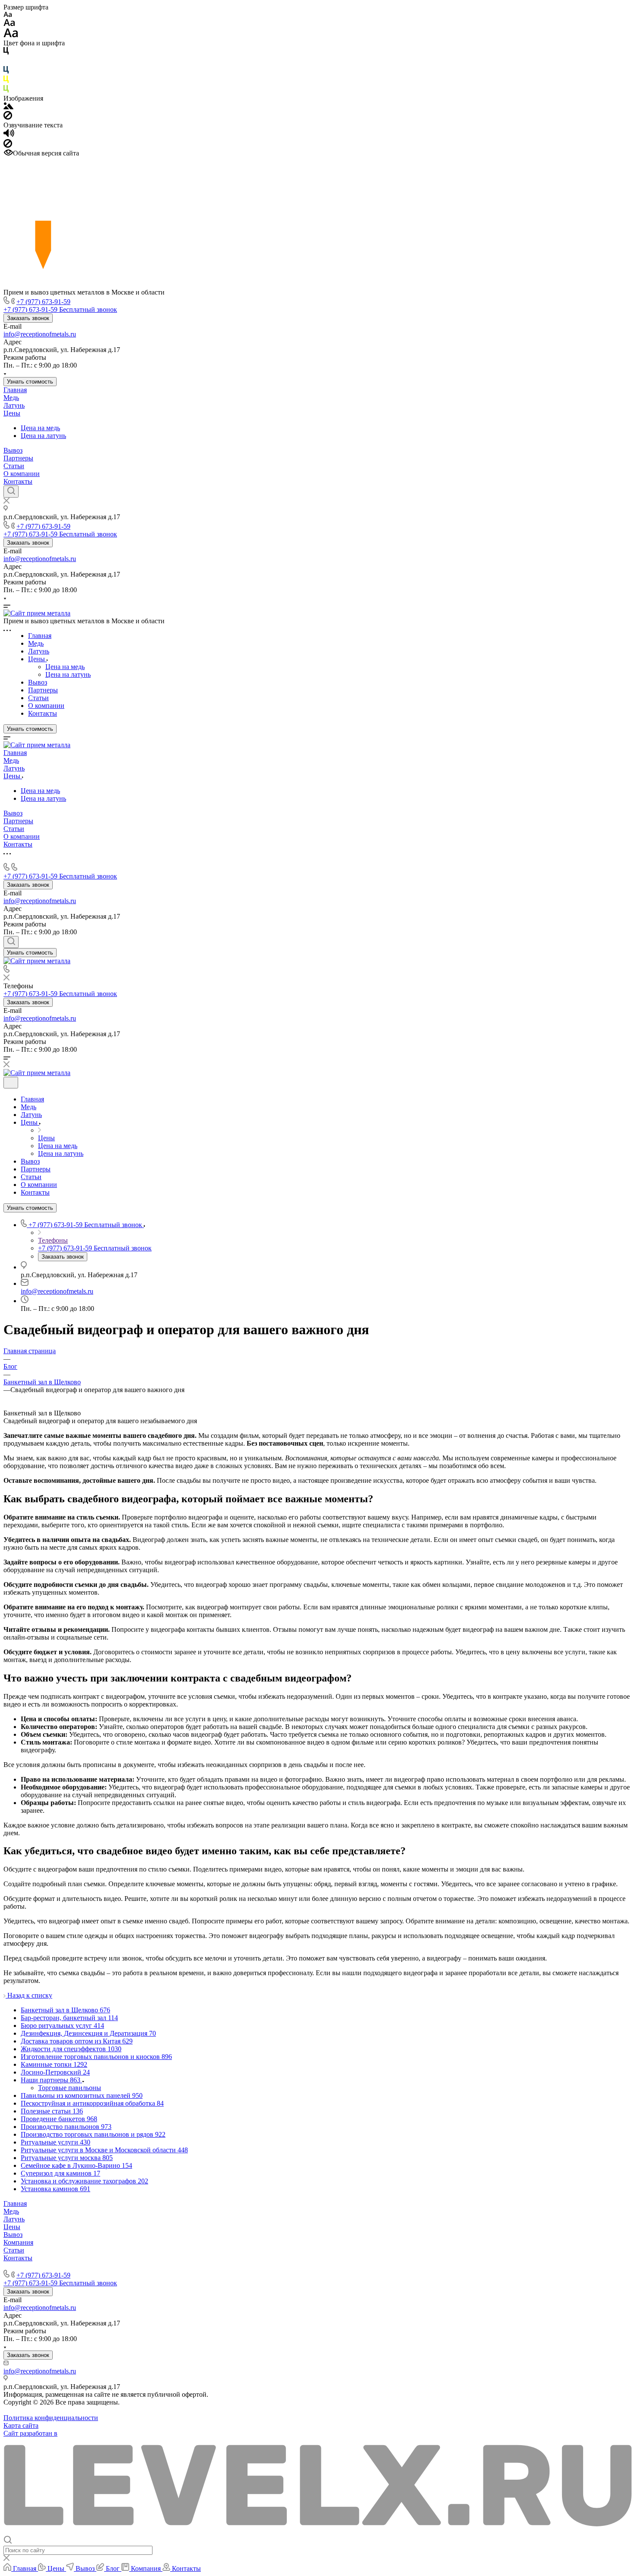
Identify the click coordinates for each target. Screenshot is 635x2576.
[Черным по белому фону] (6, 52)
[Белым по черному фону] (6, 62)
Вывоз (13, 450)
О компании (22, 474)
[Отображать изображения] (8, 107)
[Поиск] (11, 492)
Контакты (18, 481)
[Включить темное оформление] (11, 1083)
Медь (11, 398)
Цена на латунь (43, 436)
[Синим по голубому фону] (6, 71)
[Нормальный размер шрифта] (9, 24)
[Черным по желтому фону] (6, 81)
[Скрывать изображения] (8, 117)
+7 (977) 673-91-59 (43, 302)
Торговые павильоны (70, 2088)
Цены (12, 413)
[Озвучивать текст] (9, 135)
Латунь (14, 405)
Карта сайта (21, 2425)
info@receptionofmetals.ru (40, 334)
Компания (18, 2242)
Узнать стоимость (30, 382)
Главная (15, 390)
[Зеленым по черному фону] (6, 90)
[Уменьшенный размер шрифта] (8, 15)
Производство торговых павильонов (58, 2266)
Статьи (14, 466)
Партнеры (18, 458)
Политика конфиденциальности (51, 2418)
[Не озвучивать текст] (8, 145)
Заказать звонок (28, 318)
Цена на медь (40, 428)
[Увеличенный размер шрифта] (11, 35)
